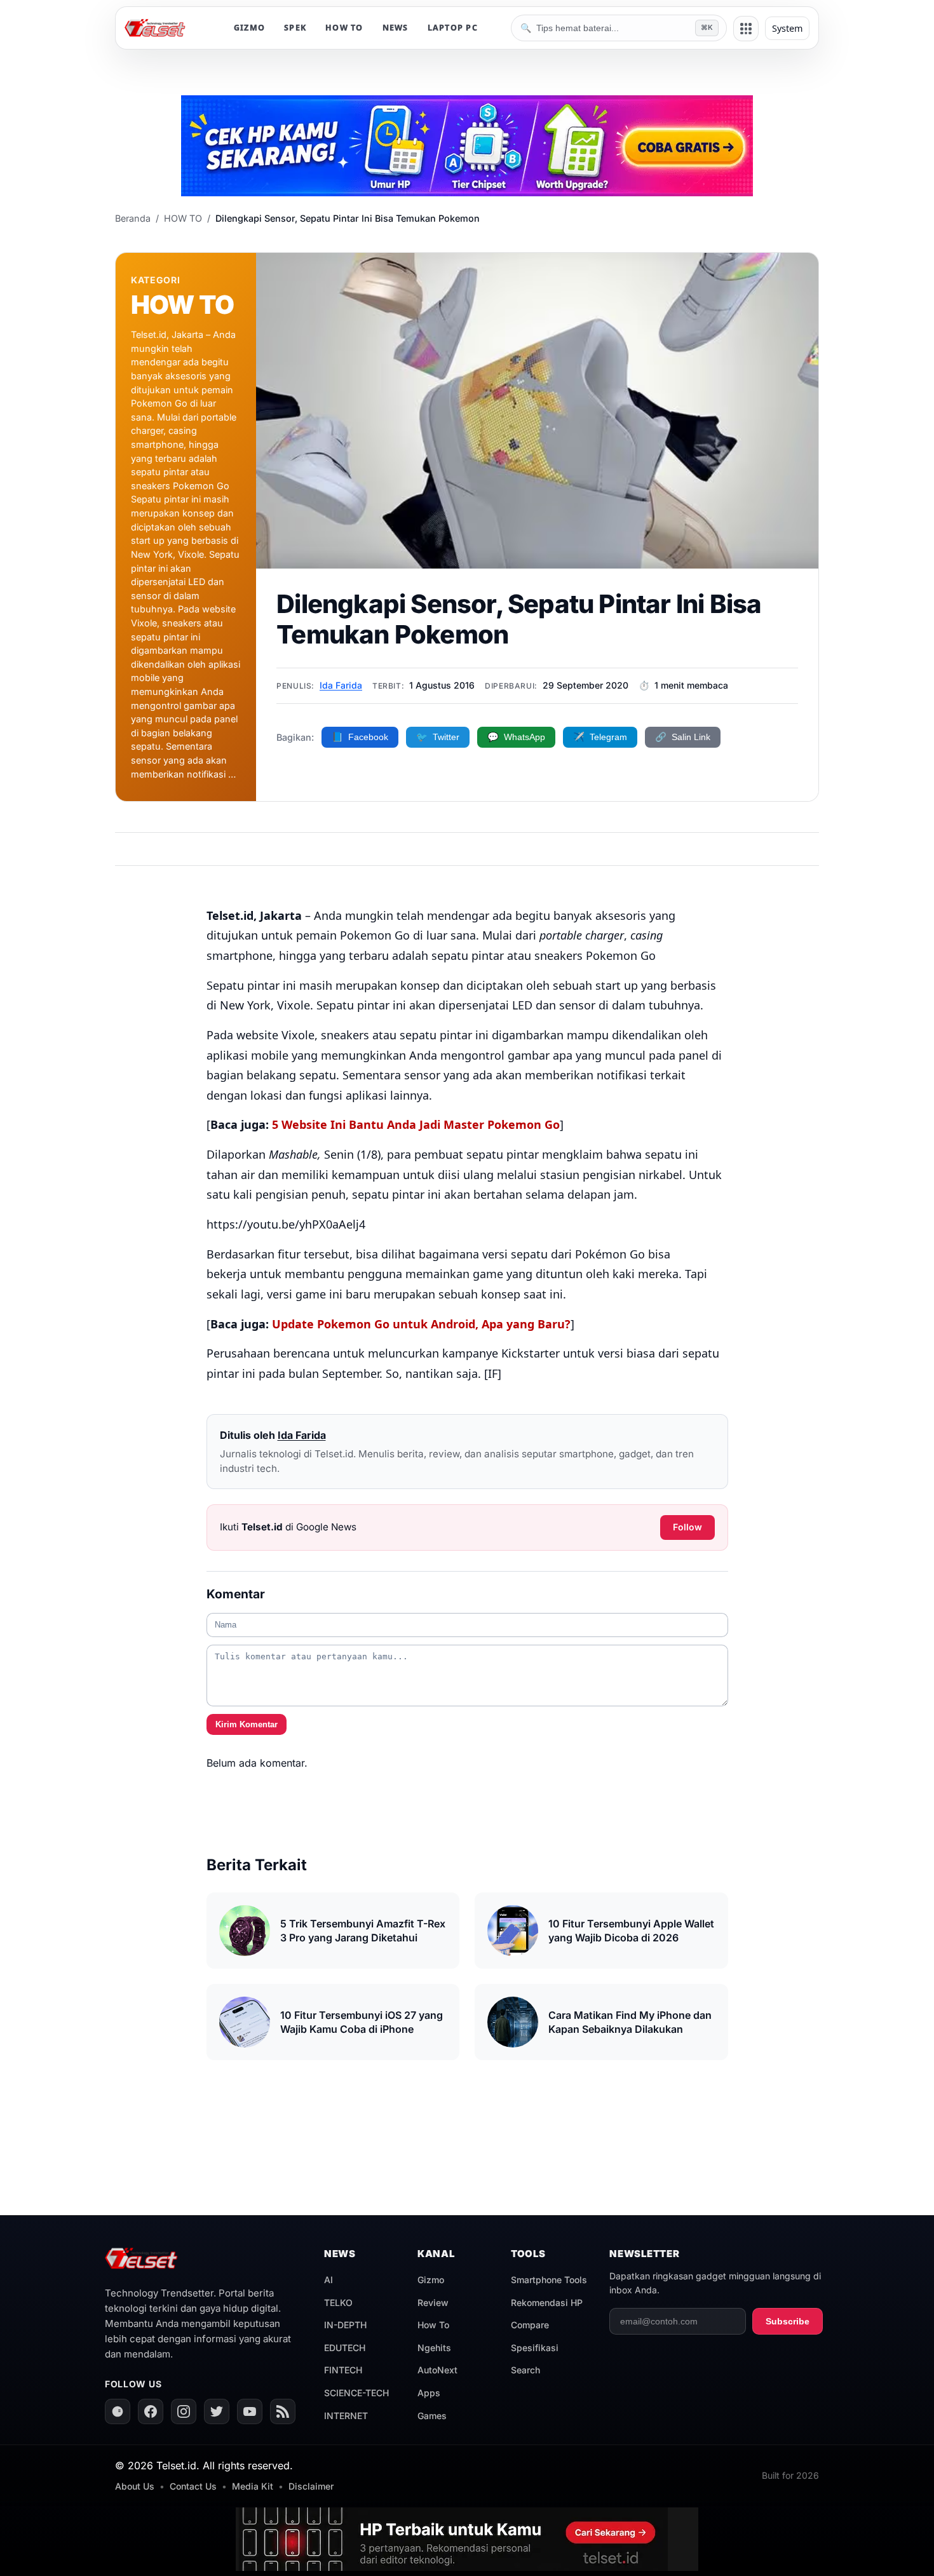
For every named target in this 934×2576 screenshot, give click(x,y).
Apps (429, 2393)
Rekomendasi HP (547, 2303)
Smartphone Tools (549, 2280)
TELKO (338, 2303)
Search (525, 2370)
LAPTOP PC (453, 28)
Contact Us (193, 2486)
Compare (530, 2325)
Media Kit (253, 2486)
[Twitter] (217, 2411)
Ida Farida (341, 685)
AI (328, 2280)
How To (433, 2325)
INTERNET (346, 2416)
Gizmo (431, 2280)
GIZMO (249, 28)
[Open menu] (746, 29)
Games (432, 2416)
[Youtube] (250, 2411)
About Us (135, 2486)
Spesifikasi (535, 2348)
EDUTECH (345, 2348)
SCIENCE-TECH (356, 2393)
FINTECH (343, 2370)
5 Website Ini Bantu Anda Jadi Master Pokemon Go (416, 1124)
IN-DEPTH (345, 2325)
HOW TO (344, 28)
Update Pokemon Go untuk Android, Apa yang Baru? (421, 1324)
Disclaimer (311, 2486)
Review (433, 2303)
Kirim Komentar (247, 1724)
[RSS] (283, 2411)
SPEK (295, 28)
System (787, 28)
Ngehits (434, 2348)
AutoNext (437, 2370)
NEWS (396, 28)
